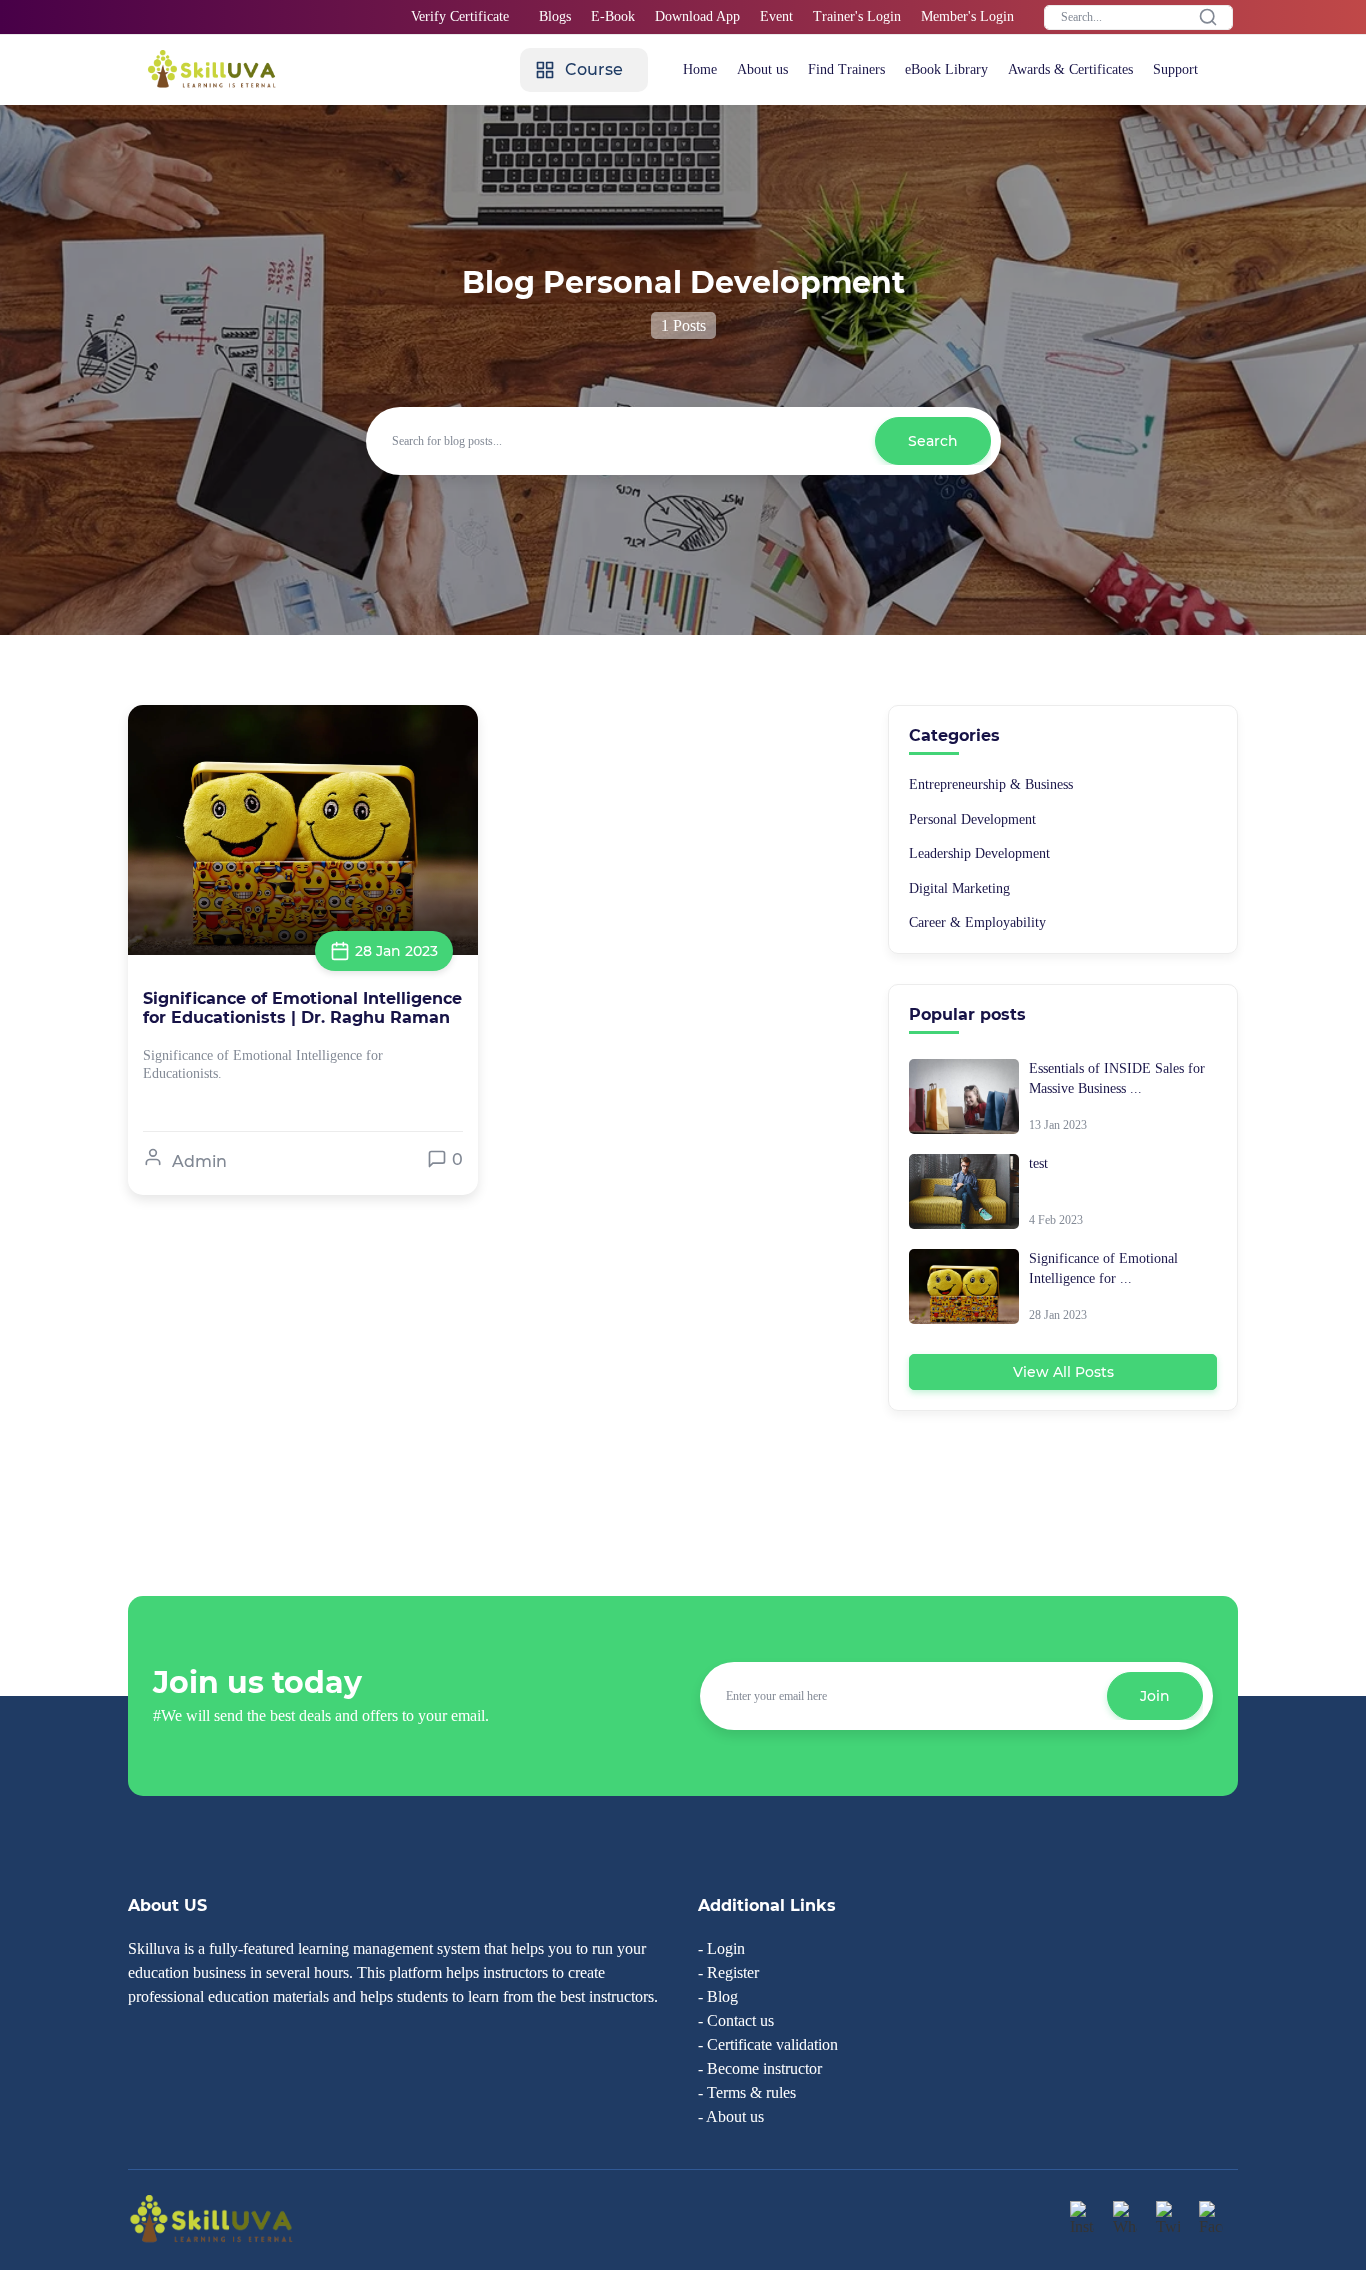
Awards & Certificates (1070, 69)
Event (776, 16)
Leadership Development (979, 853)
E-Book (613, 16)
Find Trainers (846, 69)
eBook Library (946, 69)
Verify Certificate (460, 16)
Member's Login (967, 16)
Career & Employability (977, 922)
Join (1155, 1696)
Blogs (555, 16)
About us (762, 69)
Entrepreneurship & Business (991, 784)
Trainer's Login (857, 16)
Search (933, 441)
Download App (697, 16)
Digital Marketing (959, 888)
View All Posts (1063, 1372)
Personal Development (972, 819)
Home (700, 69)
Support (1175, 69)
